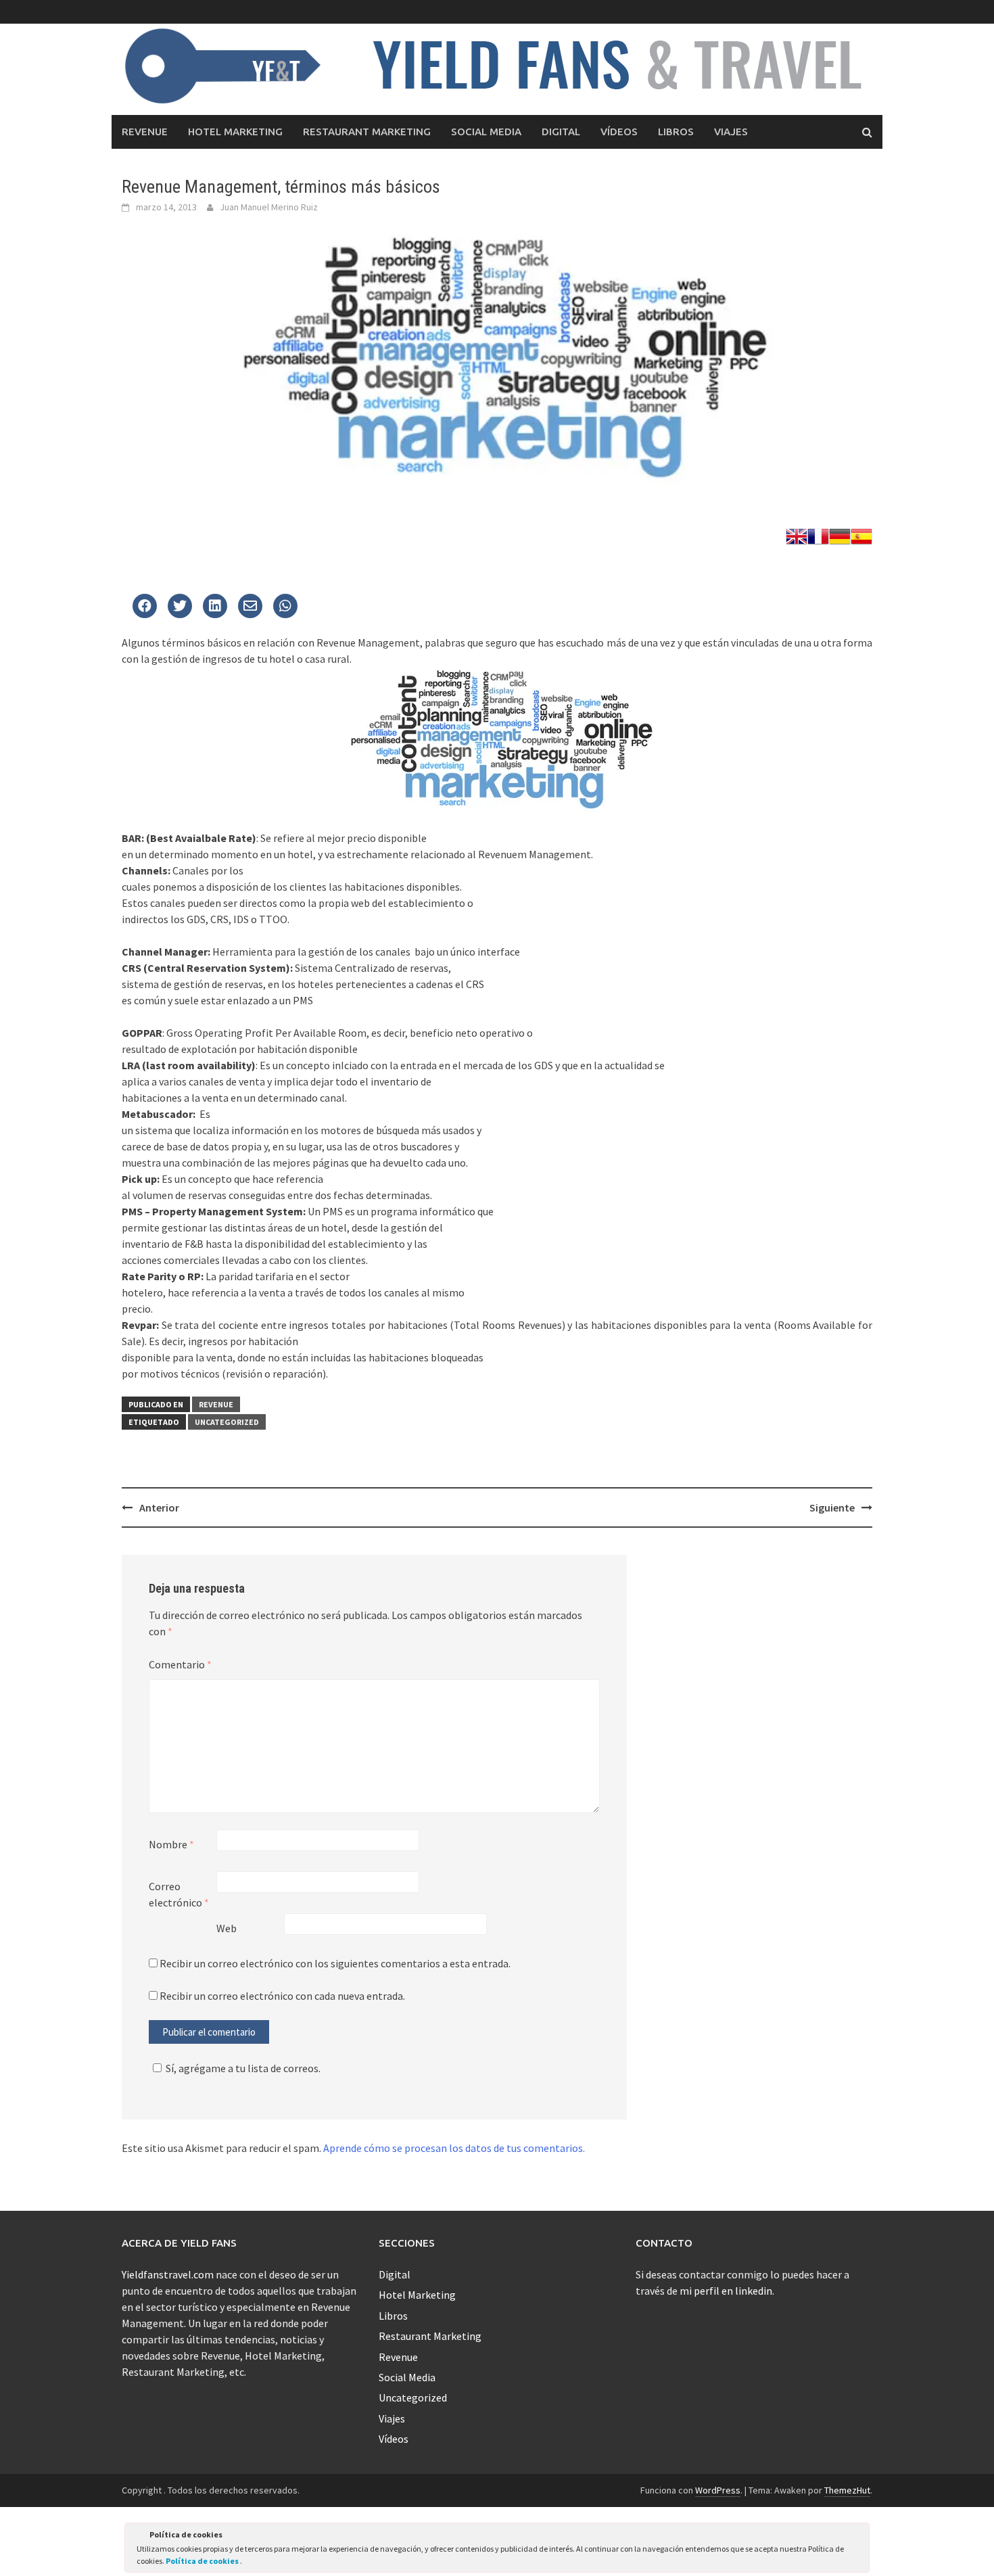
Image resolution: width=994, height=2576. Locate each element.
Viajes (731, 132)
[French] (818, 535)
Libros (676, 132)
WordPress (718, 2490)
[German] (840, 535)
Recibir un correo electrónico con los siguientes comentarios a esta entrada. (335, 1963)
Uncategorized (227, 1422)
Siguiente (832, 1507)
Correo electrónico (179, 1894)
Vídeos (619, 132)
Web (227, 1928)
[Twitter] (145, 607)
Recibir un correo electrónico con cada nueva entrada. (282, 1996)
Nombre (171, 1844)
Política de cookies (203, 2561)
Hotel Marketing (235, 132)
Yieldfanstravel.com (168, 2274)
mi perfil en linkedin (726, 2291)
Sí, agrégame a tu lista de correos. (243, 2068)
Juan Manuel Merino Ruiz (269, 207)
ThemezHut (847, 2490)
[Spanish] (861, 535)
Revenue (145, 132)
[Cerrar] (858, 2537)
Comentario (180, 1664)
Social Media (486, 132)
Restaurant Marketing (367, 132)
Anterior (159, 1507)
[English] (797, 535)
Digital (561, 132)
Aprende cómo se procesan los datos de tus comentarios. (454, 2148)
